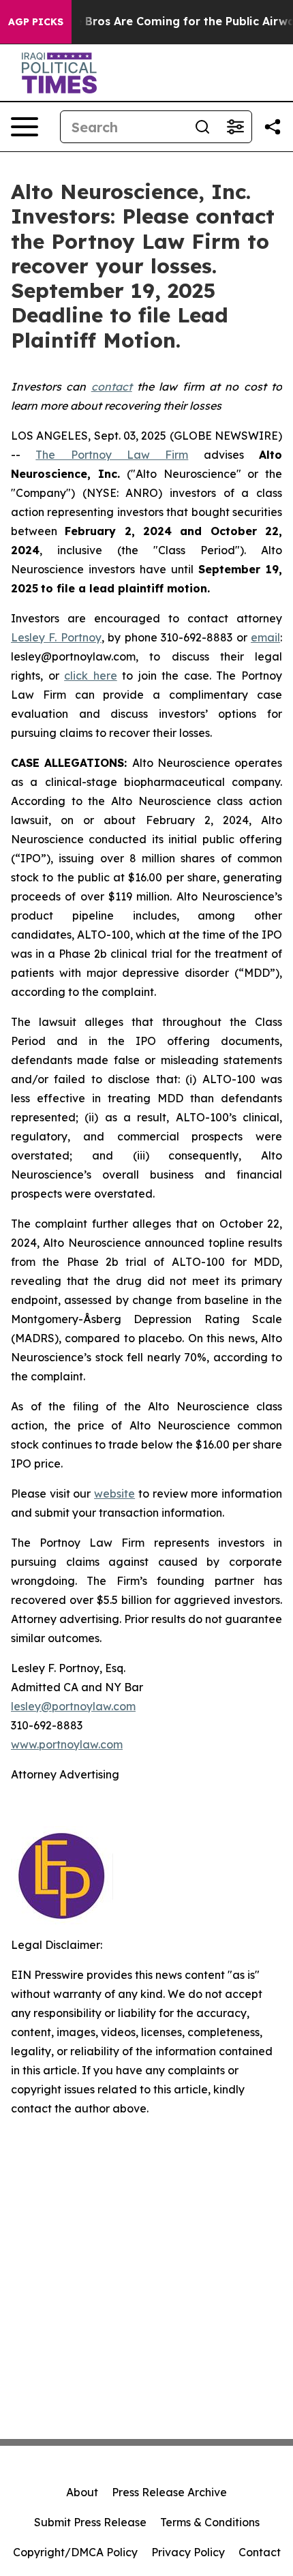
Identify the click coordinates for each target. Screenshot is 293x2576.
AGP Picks (36, 22)
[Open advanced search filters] (235, 127)
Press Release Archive (169, 2492)
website (114, 1494)
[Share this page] (273, 127)
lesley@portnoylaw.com (73, 1706)
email (265, 637)
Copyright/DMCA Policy (75, 2552)
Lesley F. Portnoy (56, 637)
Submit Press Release (90, 2522)
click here (91, 676)
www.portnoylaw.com (67, 1744)
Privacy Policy (188, 2552)
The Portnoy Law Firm (112, 455)
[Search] (202, 127)
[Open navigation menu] (25, 127)
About (82, 2492)
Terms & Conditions (210, 2522)
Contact (260, 2552)
